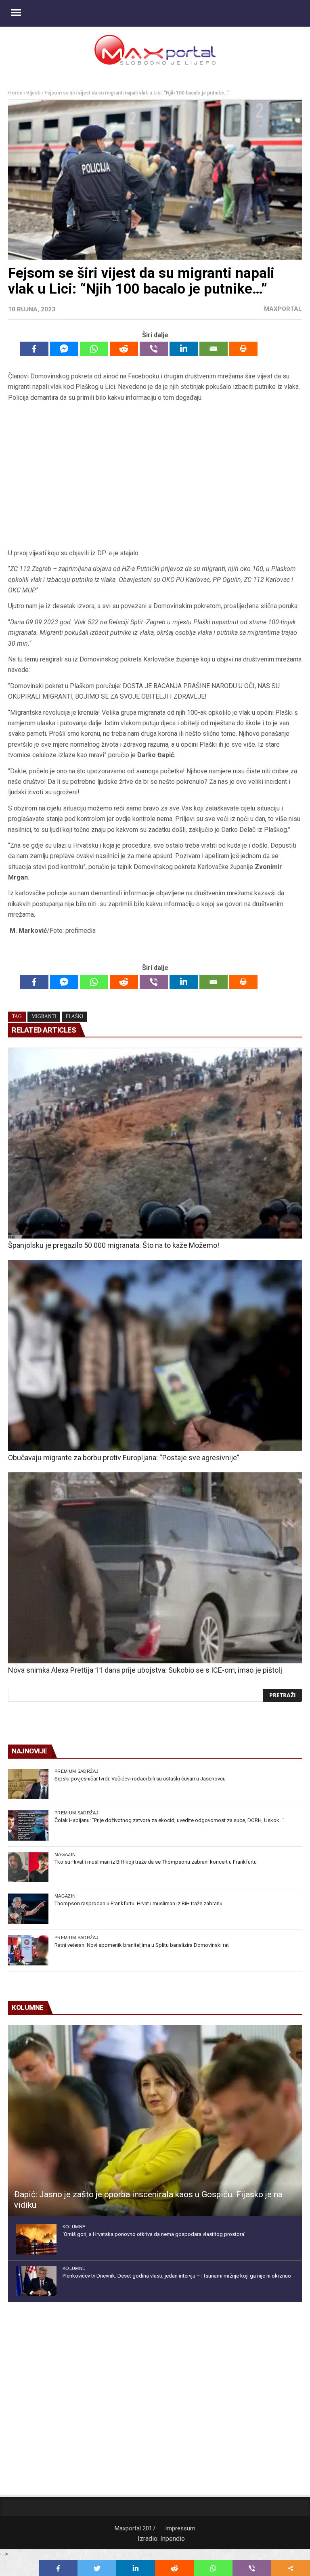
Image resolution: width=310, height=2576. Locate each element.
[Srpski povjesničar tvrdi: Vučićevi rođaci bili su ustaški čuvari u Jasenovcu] (28, 1784)
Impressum (180, 2528)
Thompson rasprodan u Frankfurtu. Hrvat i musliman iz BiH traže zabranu (138, 1903)
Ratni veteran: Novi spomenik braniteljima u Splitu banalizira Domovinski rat (142, 1945)
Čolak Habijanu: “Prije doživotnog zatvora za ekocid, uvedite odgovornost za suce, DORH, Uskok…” (170, 1820)
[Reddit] (124, 349)
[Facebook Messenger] (64, 349)
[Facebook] (34, 349)
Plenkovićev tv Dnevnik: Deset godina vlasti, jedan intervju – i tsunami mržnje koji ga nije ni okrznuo (177, 2276)
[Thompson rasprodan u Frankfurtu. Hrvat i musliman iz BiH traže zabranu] (28, 1909)
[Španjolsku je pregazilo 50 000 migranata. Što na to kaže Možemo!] (155, 1143)
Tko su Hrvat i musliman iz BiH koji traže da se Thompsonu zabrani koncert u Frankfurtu (156, 1862)
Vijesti (33, 93)
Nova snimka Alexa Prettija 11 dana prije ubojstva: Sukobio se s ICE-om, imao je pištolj (145, 1670)
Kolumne (74, 2227)
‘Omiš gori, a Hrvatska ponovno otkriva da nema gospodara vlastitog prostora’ (154, 2234)
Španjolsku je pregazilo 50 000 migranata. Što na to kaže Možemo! (114, 1245)
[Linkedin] (184, 349)
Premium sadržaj (76, 1771)
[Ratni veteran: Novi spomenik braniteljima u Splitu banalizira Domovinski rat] (28, 1950)
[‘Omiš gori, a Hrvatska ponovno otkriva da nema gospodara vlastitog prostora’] (36, 2239)
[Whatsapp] (94, 349)
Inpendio (173, 2539)
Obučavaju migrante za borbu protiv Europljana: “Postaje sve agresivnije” (124, 1458)
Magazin (65, 1854)
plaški (74, 1016)
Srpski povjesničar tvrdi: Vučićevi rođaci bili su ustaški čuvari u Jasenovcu (140, 1779)
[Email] (214, 349)
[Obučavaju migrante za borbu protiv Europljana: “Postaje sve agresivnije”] (155, 1355)
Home (15, 93)
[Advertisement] (155, 476)
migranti (44, 1016)
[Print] (243, 349)
